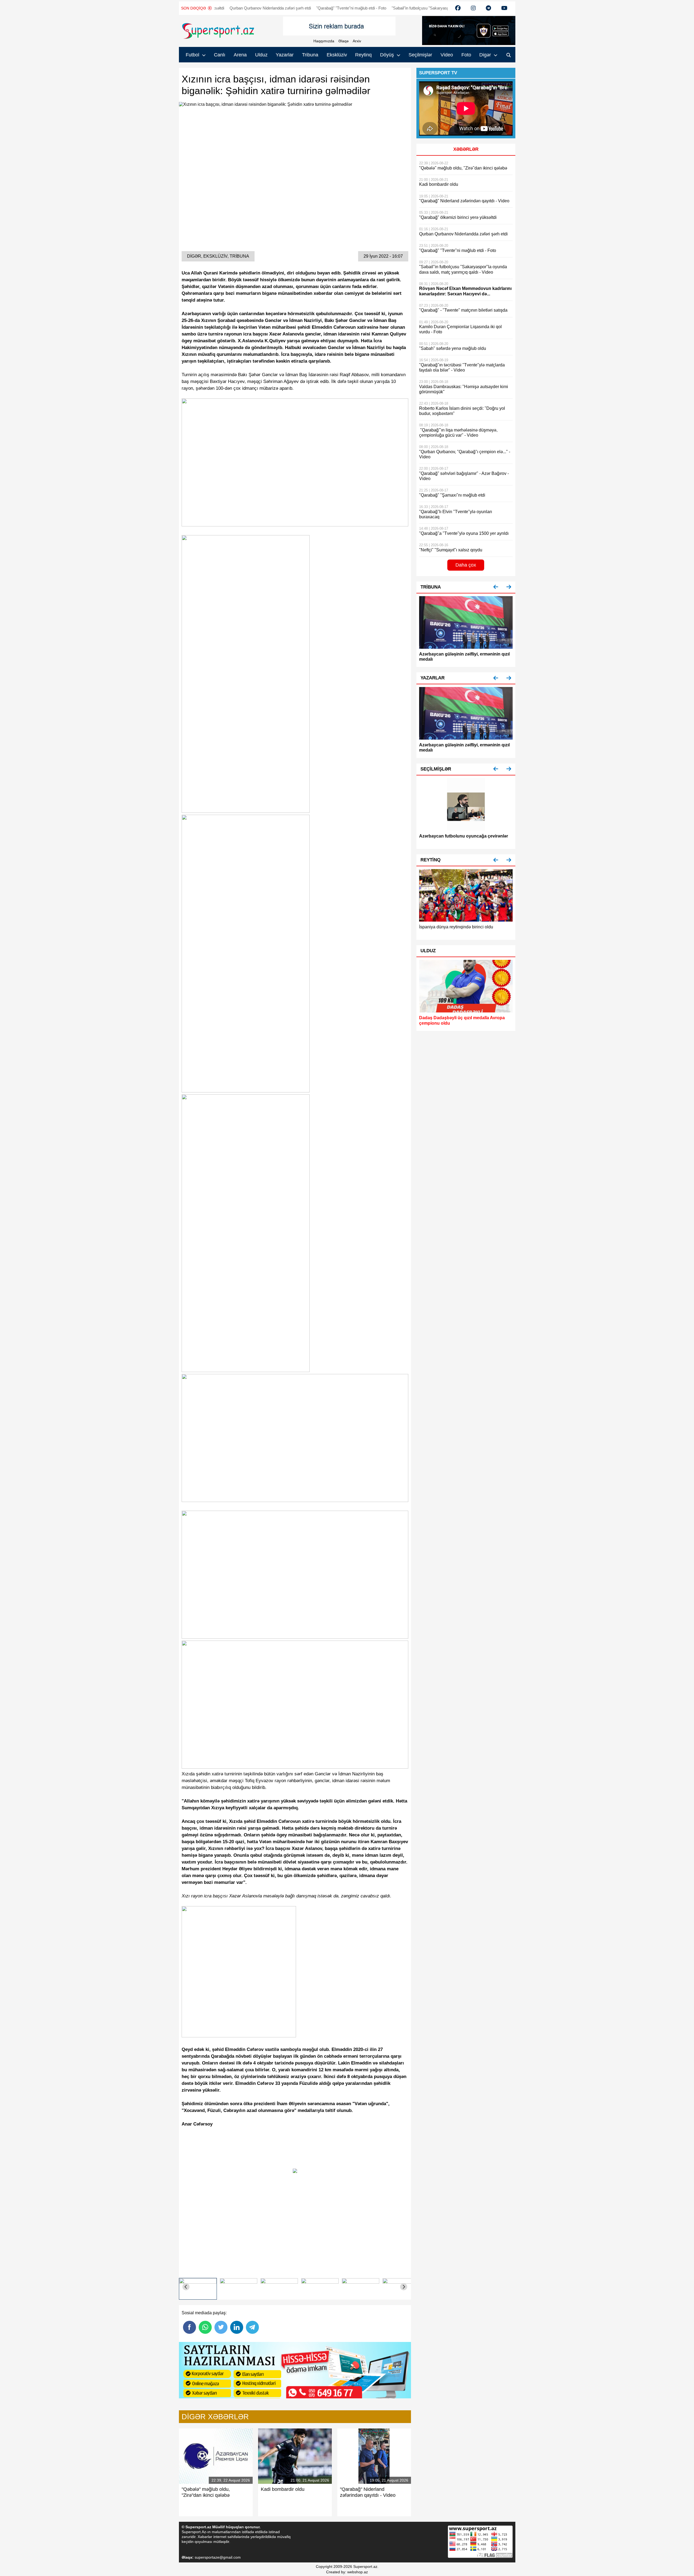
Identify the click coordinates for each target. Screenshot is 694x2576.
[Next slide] (404, 2287)
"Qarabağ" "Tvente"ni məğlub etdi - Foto (292, 8)
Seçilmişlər (420, 55)
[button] (496, 587)
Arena (240, 55)
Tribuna (310, 55)
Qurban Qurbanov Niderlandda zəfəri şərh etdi (211, 8)
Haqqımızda (324, 41)
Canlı (220, 55)
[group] (198, 2287)
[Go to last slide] (186, 2287)
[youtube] (458, 8)
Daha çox (466, 565)
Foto (466, 55)
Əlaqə (343, 41)
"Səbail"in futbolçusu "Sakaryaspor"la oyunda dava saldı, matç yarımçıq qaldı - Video (407, 8)
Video (447, 55)
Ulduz (261, 55)
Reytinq (363, 55)
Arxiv (357, 41)
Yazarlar (285, 55)
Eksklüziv (337, 55)
